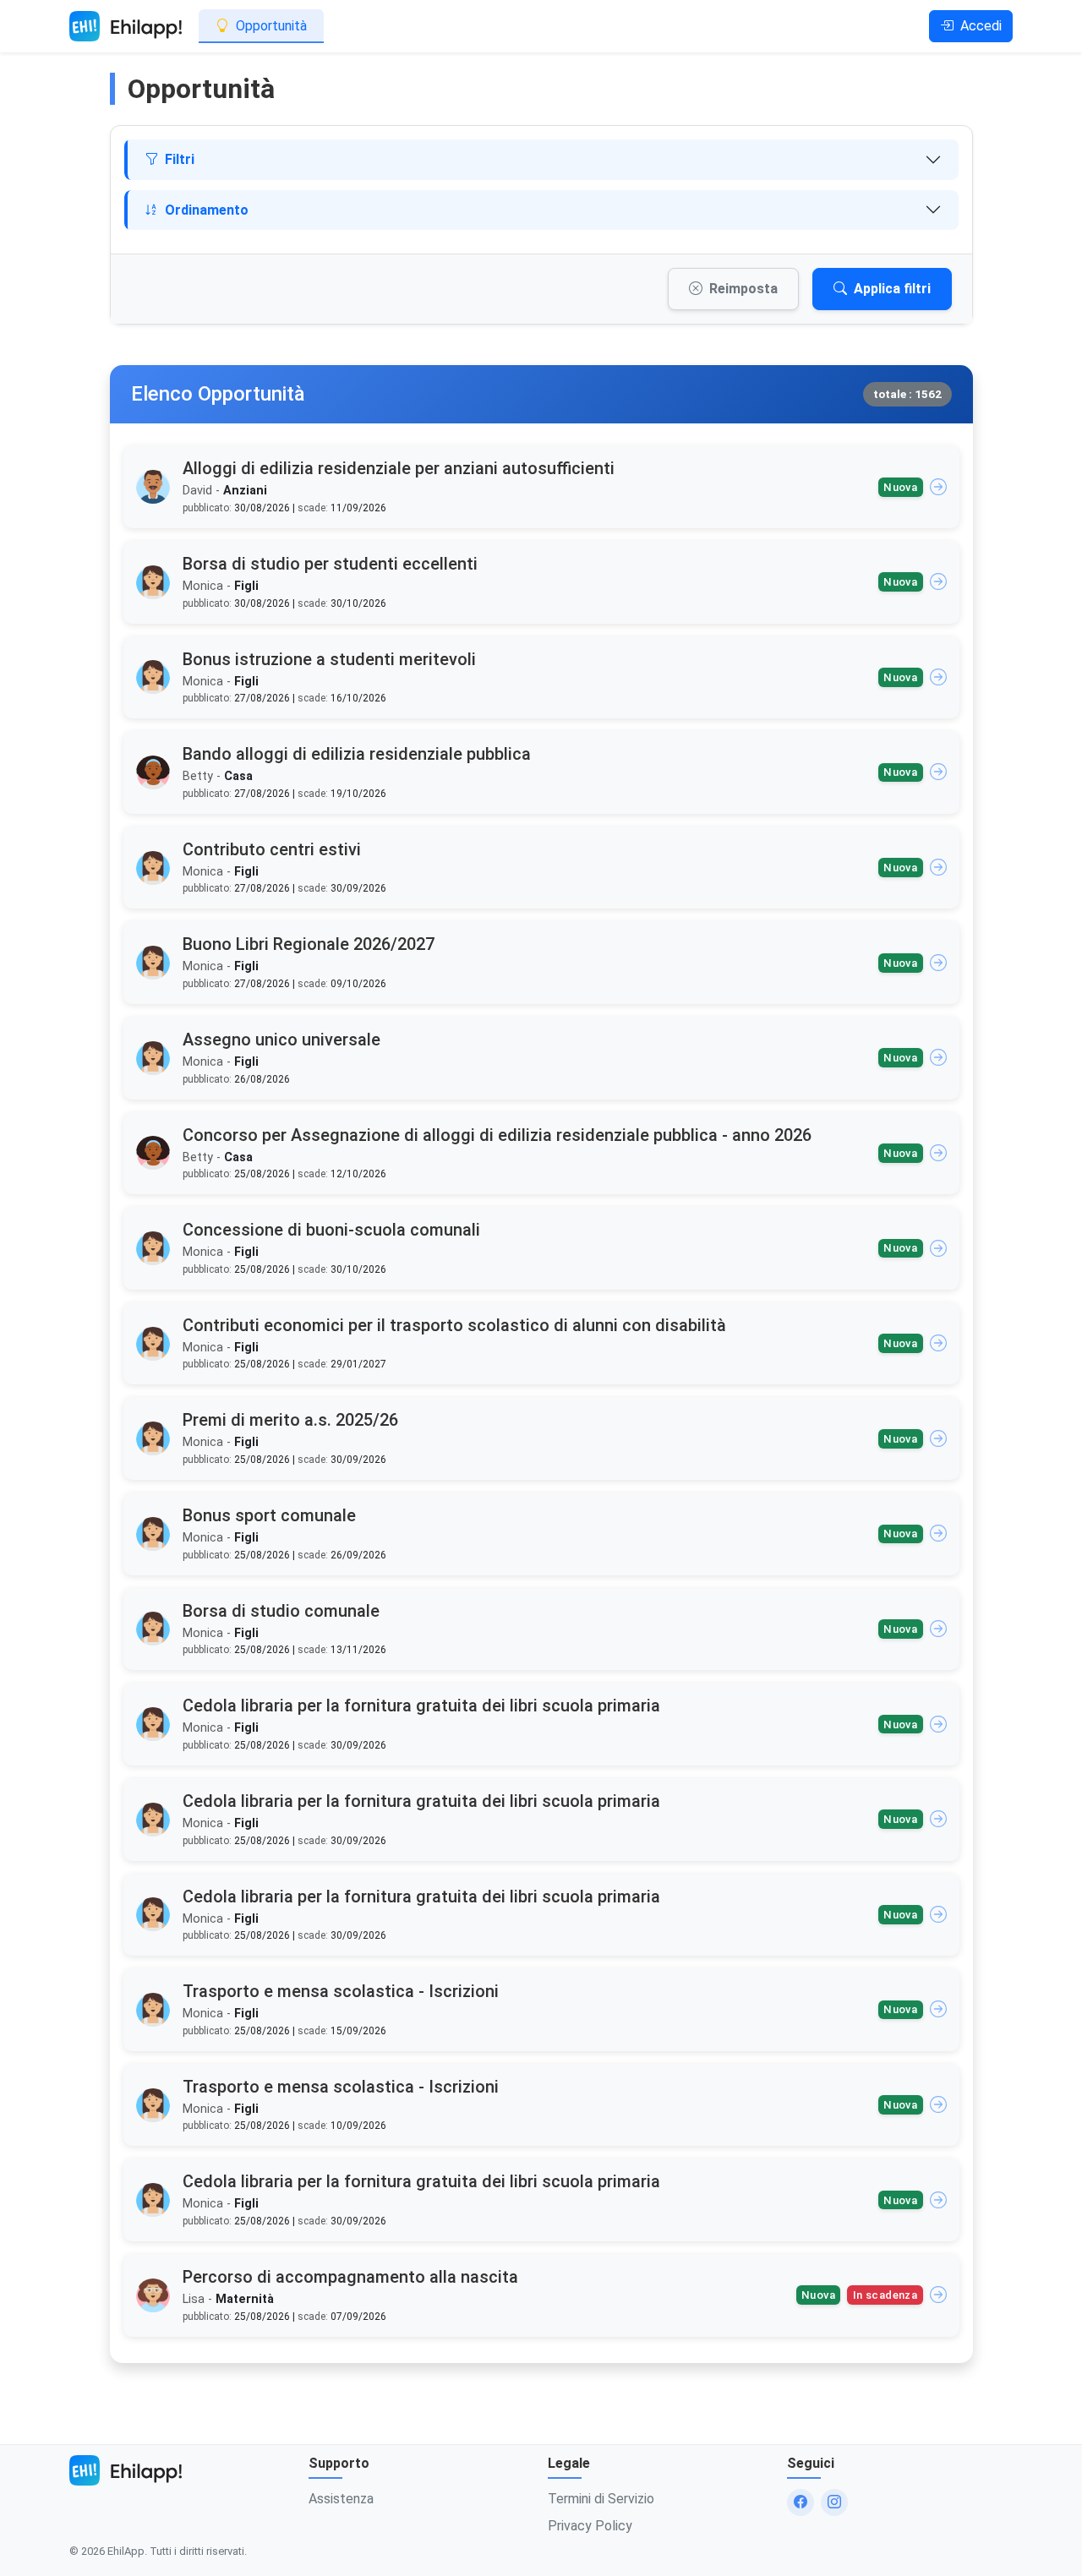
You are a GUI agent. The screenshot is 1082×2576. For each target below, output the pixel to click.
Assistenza (341, 2499)
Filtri (180, 159)
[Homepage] (126, 26)
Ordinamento (207, 210)
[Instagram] (834, 2502)
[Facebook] (801, 2502)
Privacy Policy (590, 2526)
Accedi (981, 26)
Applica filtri (892, 289)
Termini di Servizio (601, 2499)
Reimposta (743, 289)
